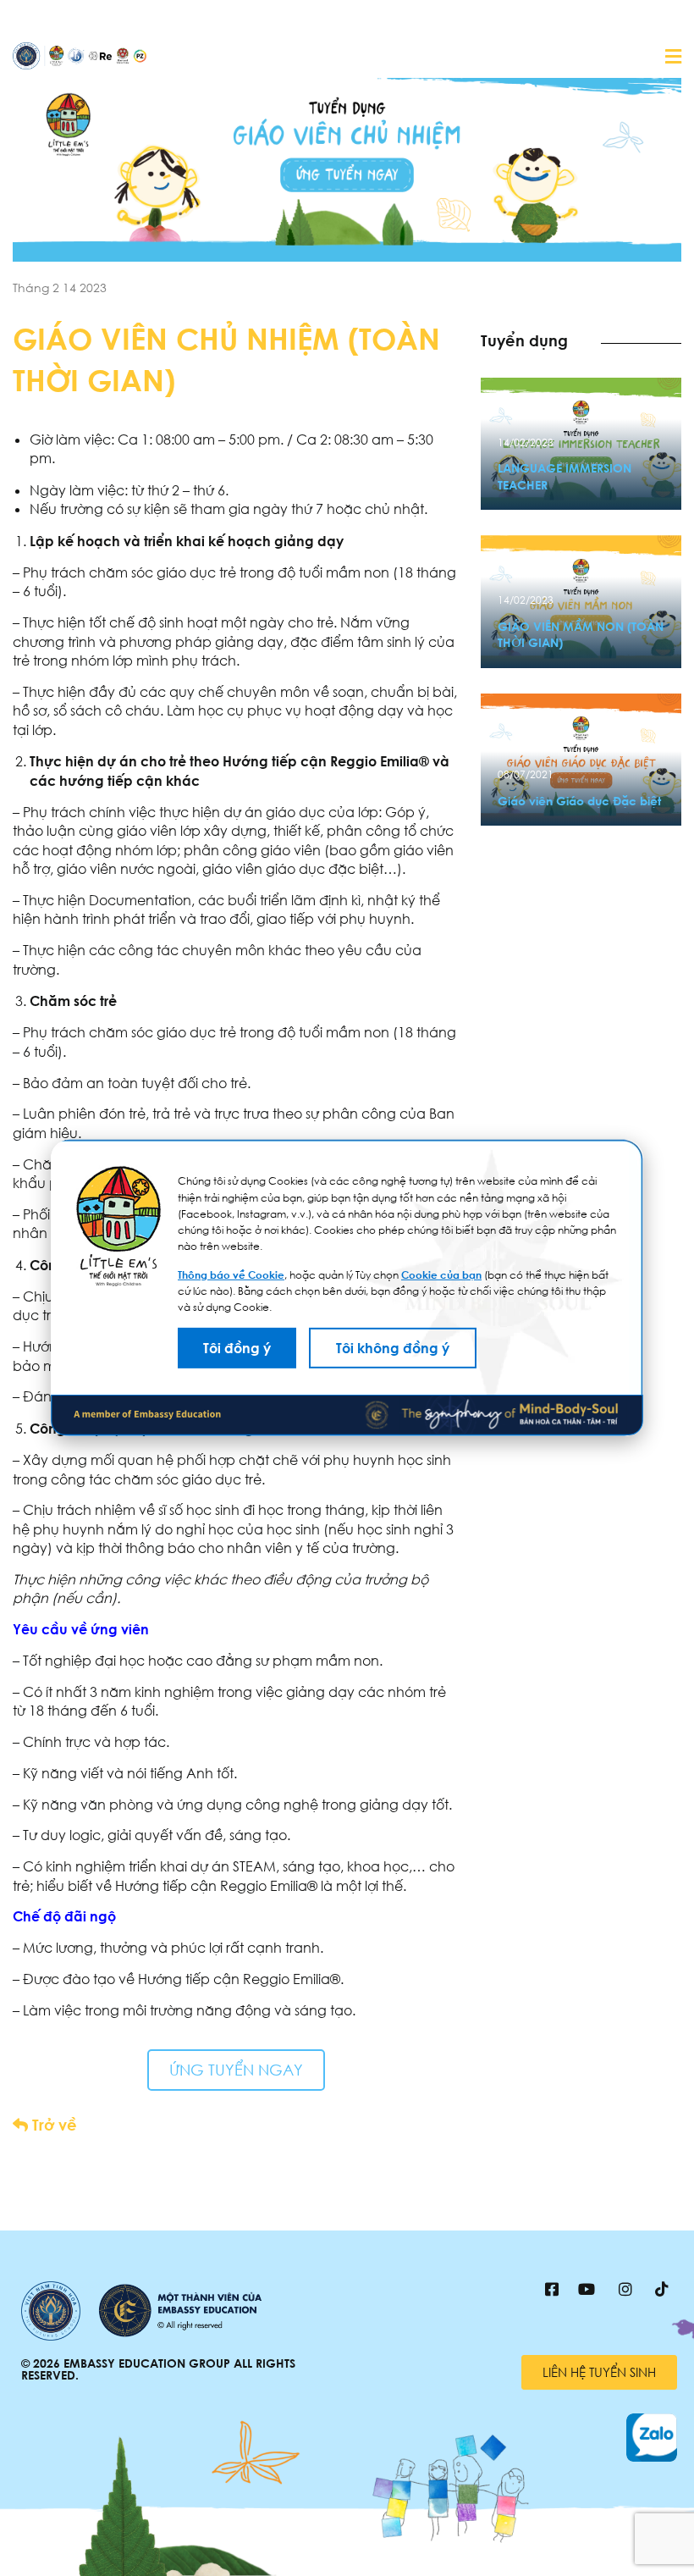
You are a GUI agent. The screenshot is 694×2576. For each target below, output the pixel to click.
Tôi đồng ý (237, 1348)
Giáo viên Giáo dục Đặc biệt (579, 801)
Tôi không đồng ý (393, 1348)
